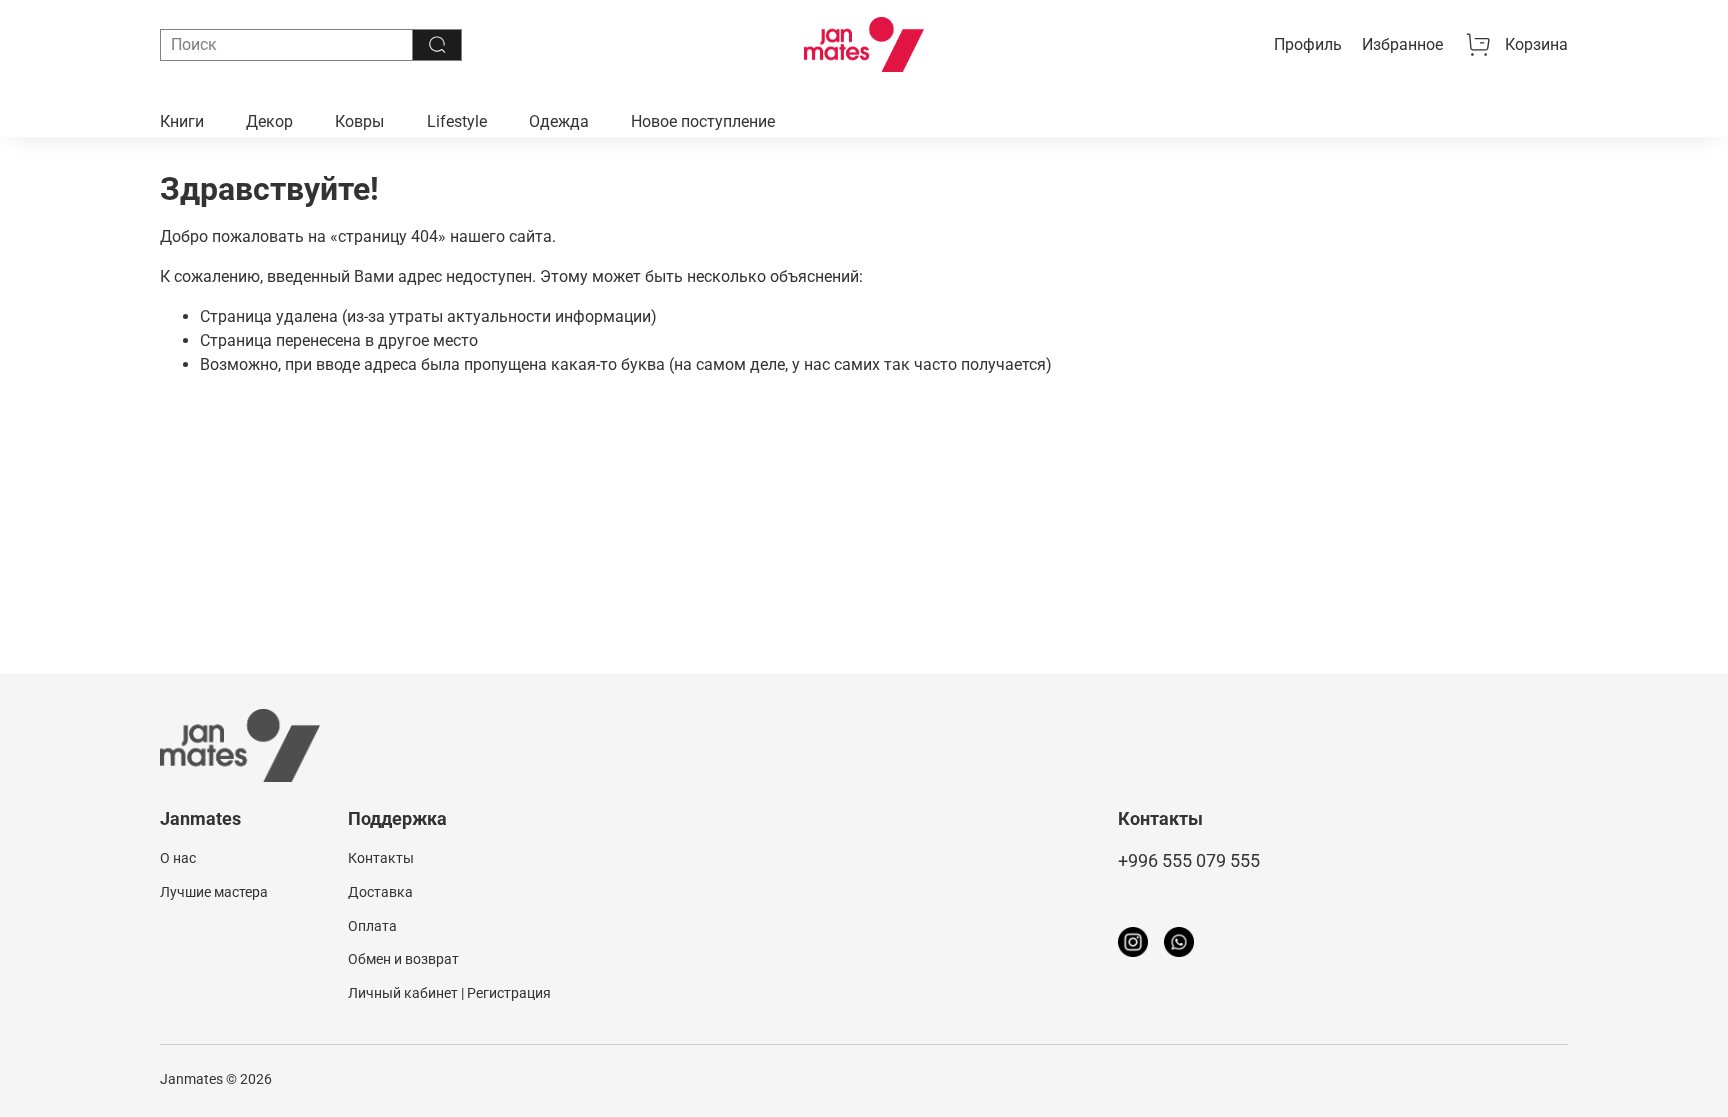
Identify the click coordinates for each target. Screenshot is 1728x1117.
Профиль (1308, 44)
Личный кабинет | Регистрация (449, 993)
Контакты (381, 858)
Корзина (1536, 44)
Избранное (1402, 44)
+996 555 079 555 (1189, 861)
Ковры (359, 121)
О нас (178, 858)
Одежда (559, 121)
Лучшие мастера (214, 892)
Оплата (372, 926)
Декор (269, 121)
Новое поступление (703, 121)
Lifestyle (457, 121)
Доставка (380, 892)
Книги (182, 121)
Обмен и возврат (403, 959)
